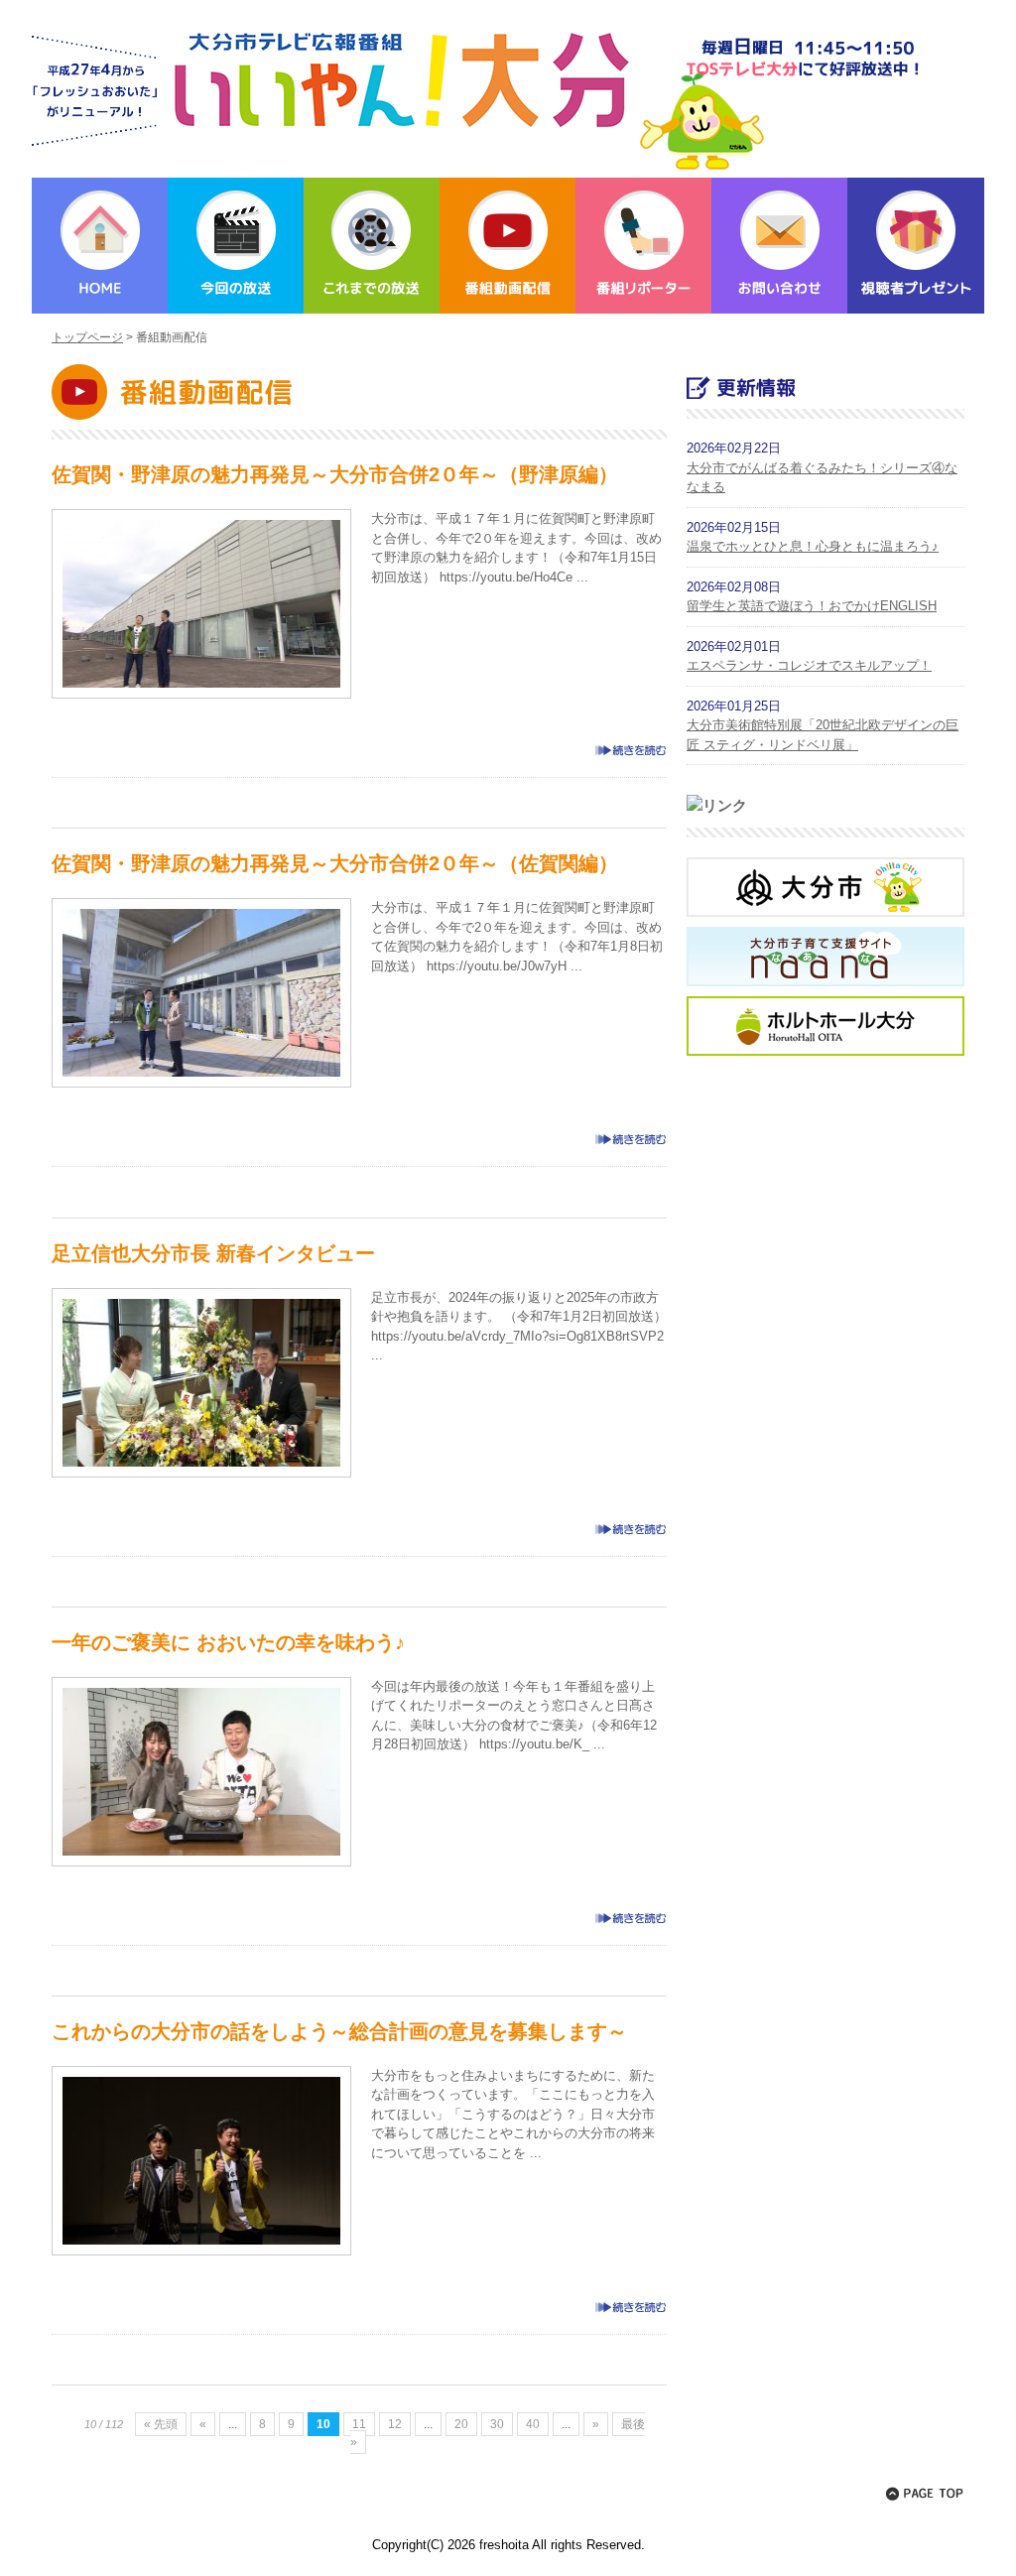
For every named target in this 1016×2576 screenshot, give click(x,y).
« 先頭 (161, 2424)
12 (395, 2424)
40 (533, 2424)
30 (497, 2424)
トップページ (87, 337)
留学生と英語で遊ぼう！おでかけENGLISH (812, 606)
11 (359, 2424)
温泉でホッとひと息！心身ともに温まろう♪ (813, 546)
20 (461, 2424)
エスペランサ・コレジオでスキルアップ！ (809, 665)
